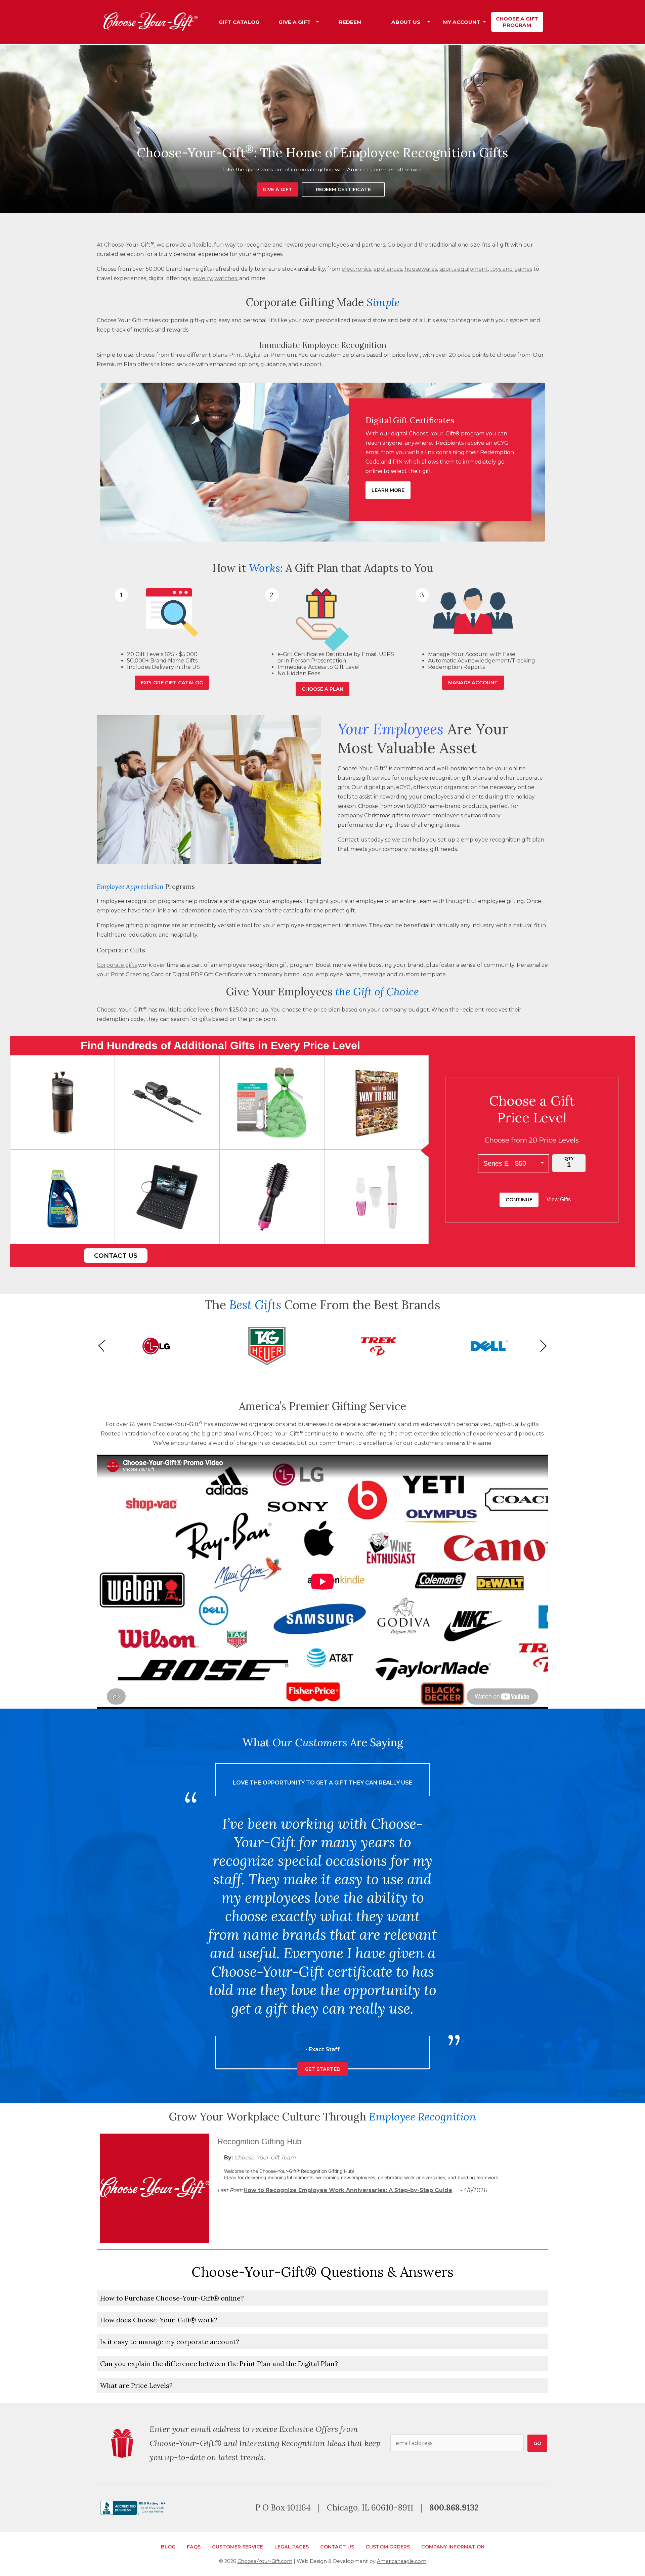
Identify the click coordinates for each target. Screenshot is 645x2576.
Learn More (388, 490)
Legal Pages (292, 2547)
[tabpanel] (322, 129)
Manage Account (473, 683)
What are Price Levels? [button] (136, 2385)
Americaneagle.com (402, 2561)
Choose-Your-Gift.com (265, 2561)
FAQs (194, 2547)
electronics (356, 269)
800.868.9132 (454, 2508)
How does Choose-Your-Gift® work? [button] (159, 2320)
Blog (168, 2547)
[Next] (541, 1346)
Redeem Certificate (343, 189)
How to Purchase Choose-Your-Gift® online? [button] (172, 2298)
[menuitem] (239, 22)
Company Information (453, 2547)
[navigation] (378, 22)
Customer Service (238, 2547)
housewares (421, 269)
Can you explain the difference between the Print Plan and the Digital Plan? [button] (219, 2364)
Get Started (322, 2051)
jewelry (202, 278)
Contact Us (116, 1256)
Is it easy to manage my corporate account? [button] (170, 2342)
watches (226, 278)
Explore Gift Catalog (172, 683)
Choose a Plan (322, 689)
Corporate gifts (117, 965)
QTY (569, 1158)
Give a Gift (277, 189)
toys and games (511, 269)
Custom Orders (388, 2547)
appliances (388, 269)
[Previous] (104, 1346)
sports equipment (464, 269)
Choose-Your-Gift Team (265, 2158)
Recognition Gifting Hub (259, 2141)
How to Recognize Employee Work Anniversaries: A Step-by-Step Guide (348, 2190)
